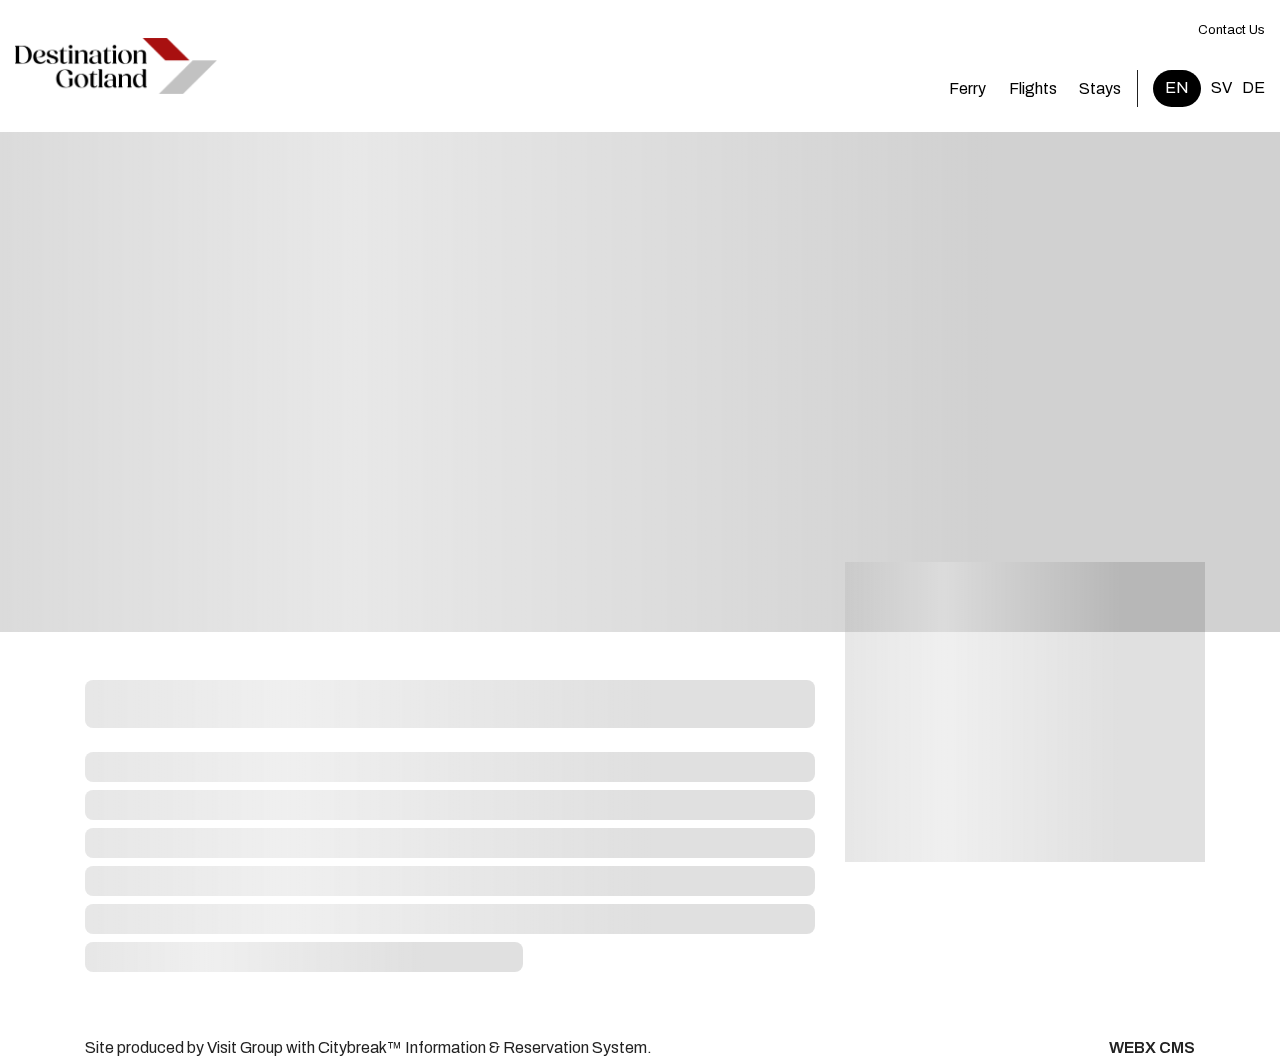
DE (1253, 87)
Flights (1033, 88)
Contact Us (1231, 30)
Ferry (967, 88)
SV (1221, 87)
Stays (1100, 88)
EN (1177, 87)
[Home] (116, 66)
